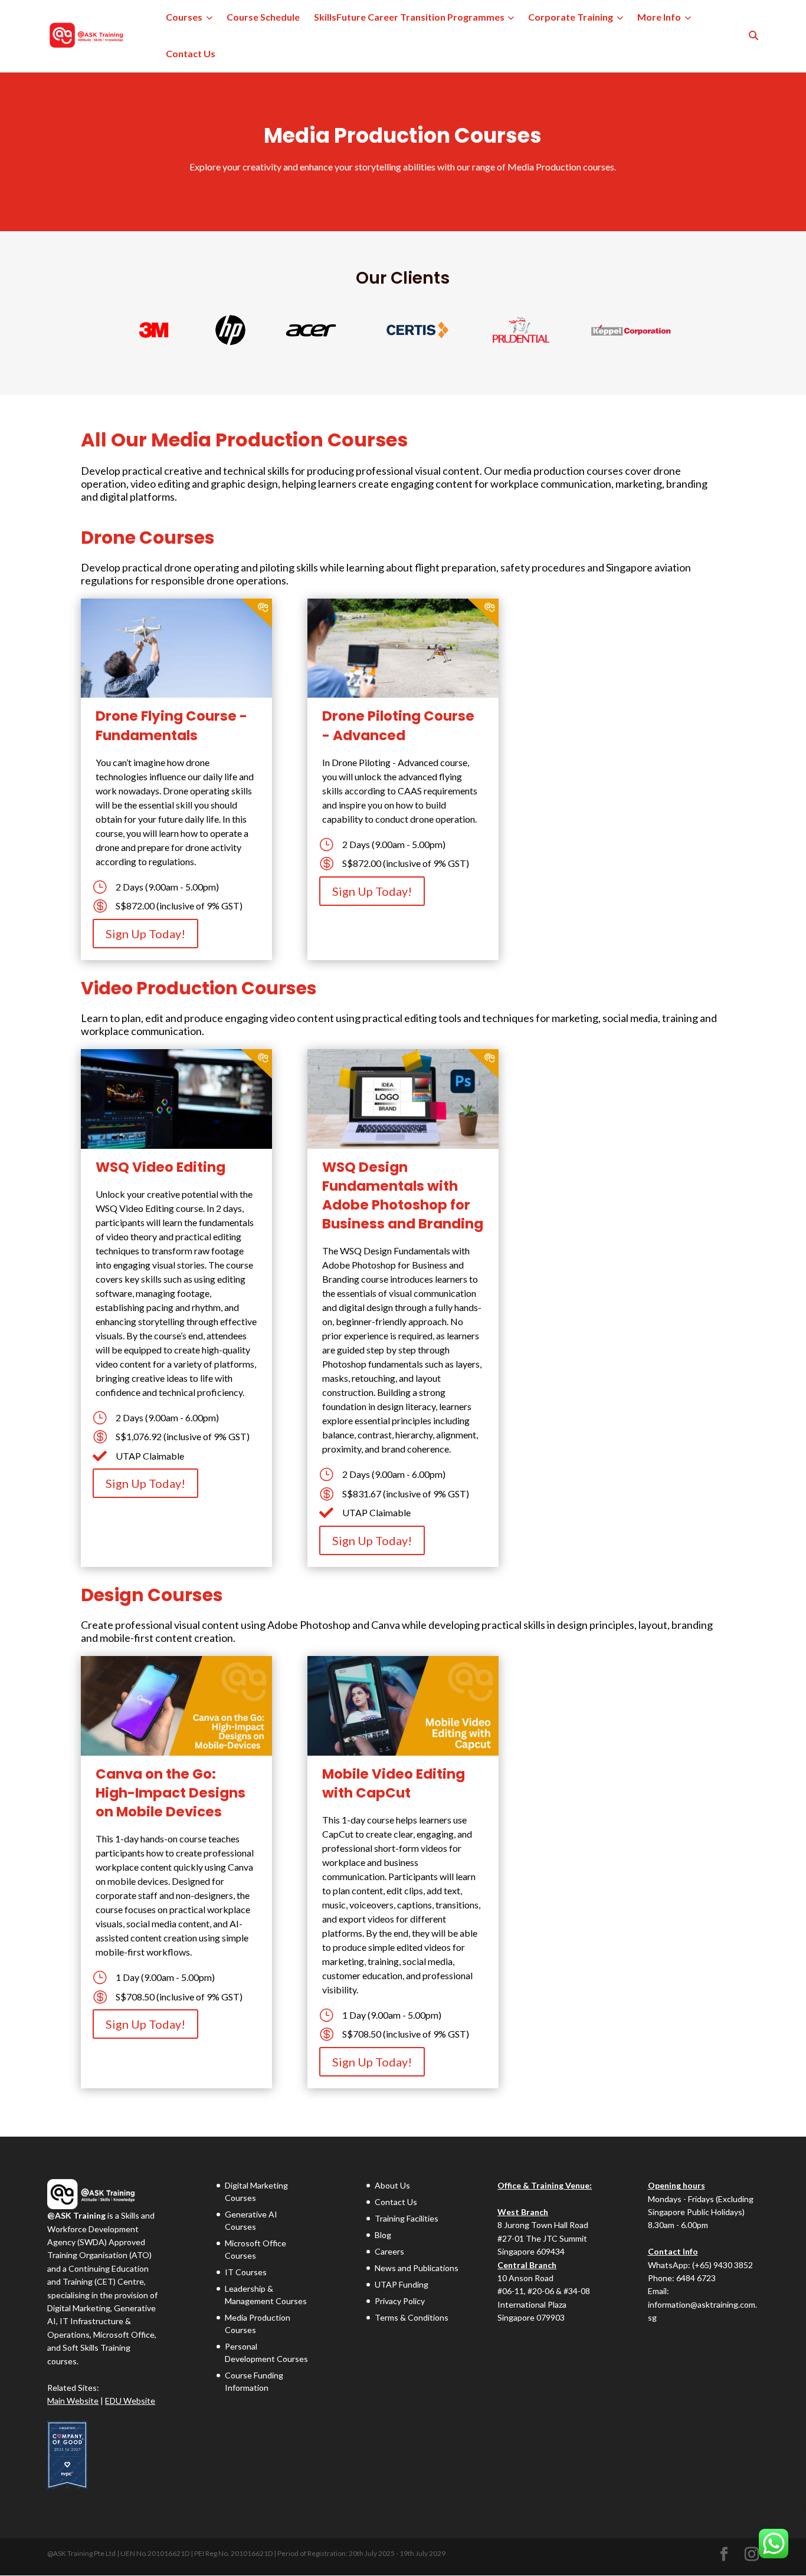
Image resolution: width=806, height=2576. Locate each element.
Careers (389, 2251)
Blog (383, 2235)
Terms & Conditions (412, 2317)
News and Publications (417, 2268)
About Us (392, 2185)
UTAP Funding (402, 2284)
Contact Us (191, 53)
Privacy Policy (400, 2301)
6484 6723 (696, 2278)
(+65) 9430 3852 (723, 2265)
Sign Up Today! (145, 934)
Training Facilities (407, 2218)
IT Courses (246, 2272)
